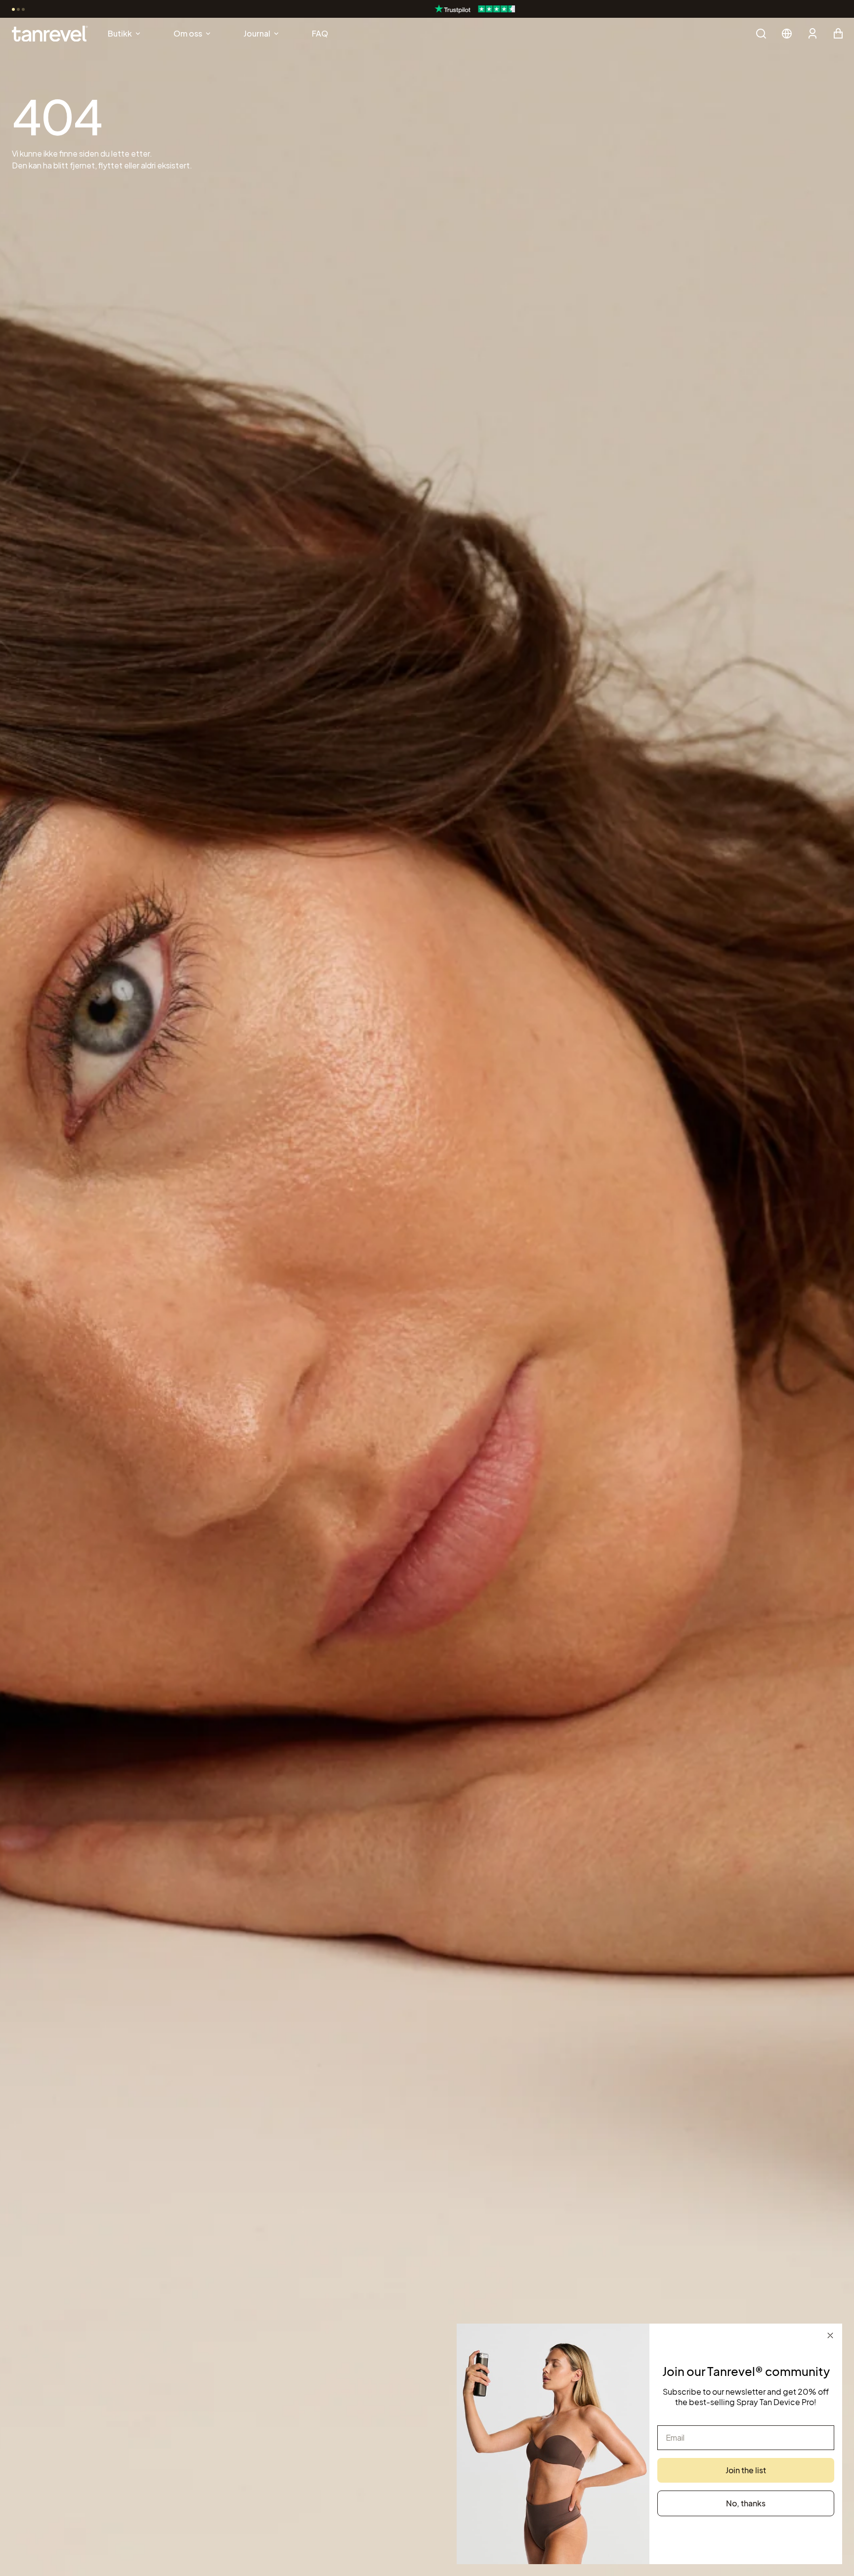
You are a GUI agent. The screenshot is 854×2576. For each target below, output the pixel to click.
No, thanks (746, 2503)
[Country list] (787, 34)
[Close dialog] (830, 2335)
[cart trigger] (838, 34)
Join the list (746, 2470)
